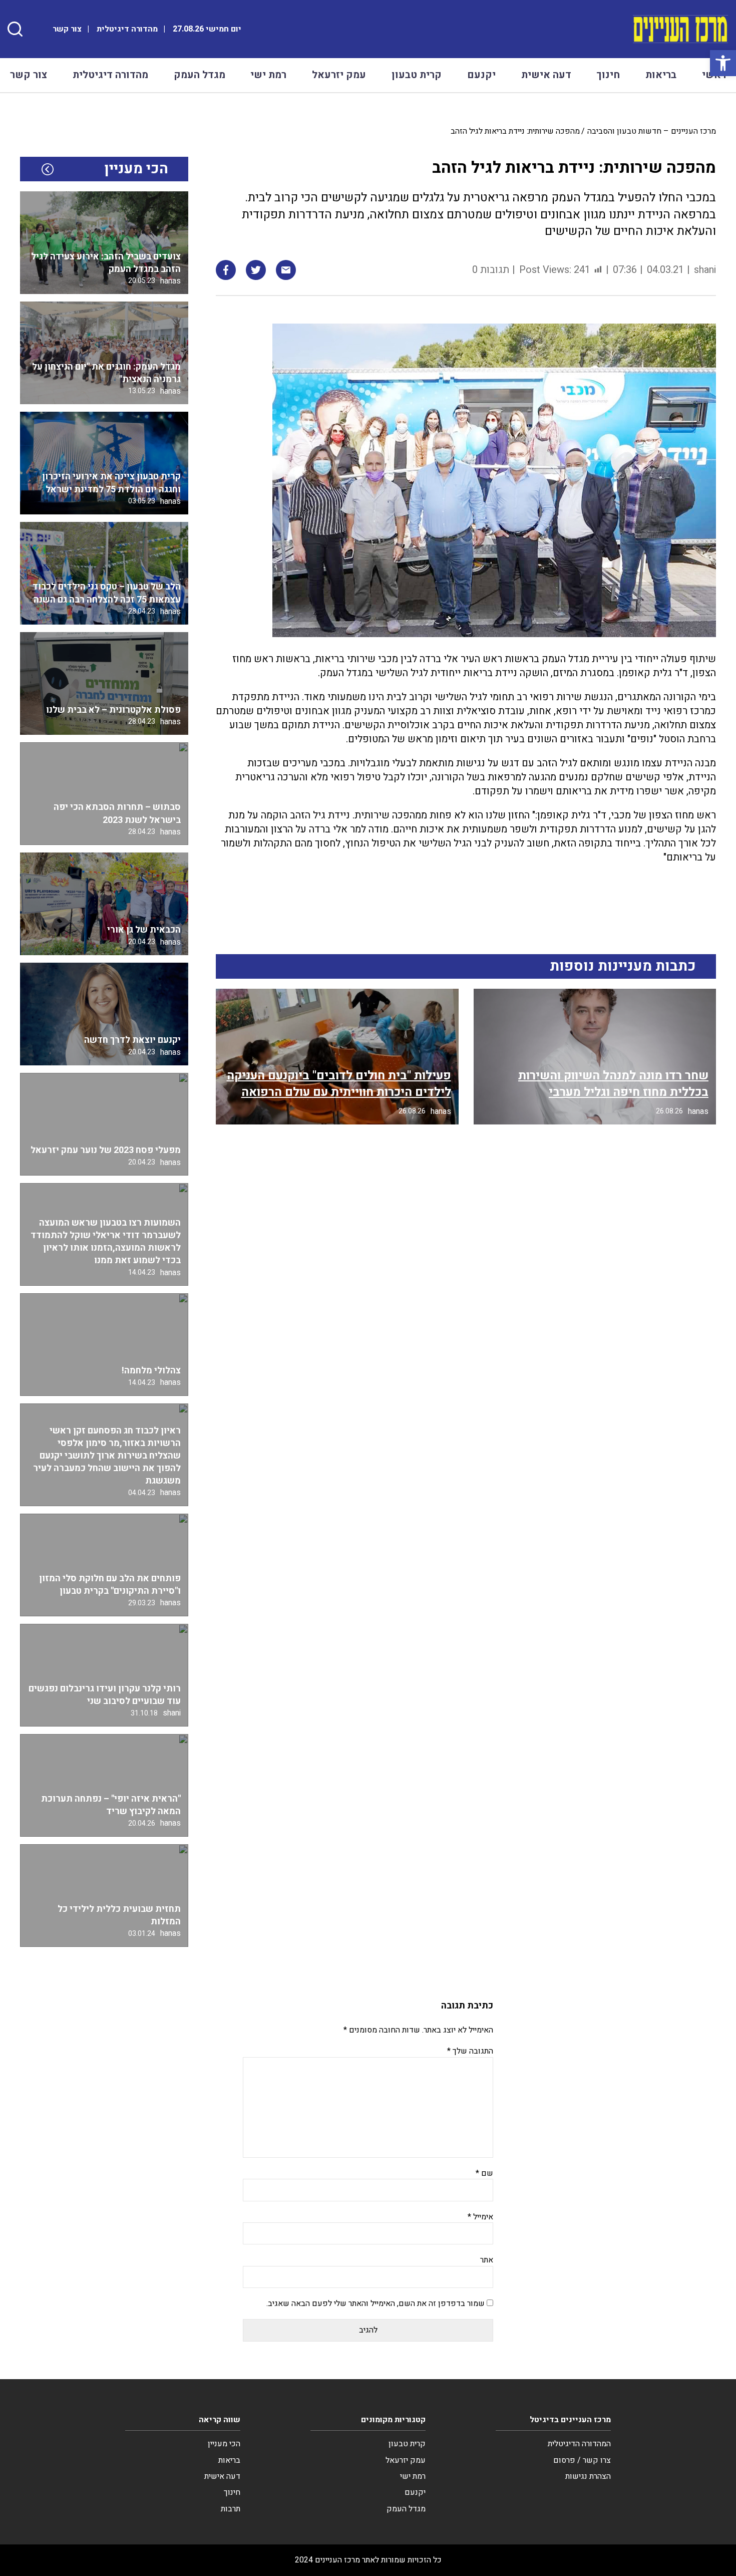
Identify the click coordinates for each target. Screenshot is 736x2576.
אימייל (480, 2217)
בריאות (661, 75)
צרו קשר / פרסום (582, 2460)
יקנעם (481, 75)
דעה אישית (546, 75)
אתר (487, 2260)
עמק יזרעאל (339, 75)
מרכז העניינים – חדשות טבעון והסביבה (652, 131)
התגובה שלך (470, 2051)
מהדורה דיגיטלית (127, 29)
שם (484, 2173)
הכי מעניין (224, 2444)
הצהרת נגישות (588, 2476)
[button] (723, 63)
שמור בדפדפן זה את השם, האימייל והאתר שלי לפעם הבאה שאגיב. (376, 2304)
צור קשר (67, 29)
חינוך (608, 75)
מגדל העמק (200, 75)
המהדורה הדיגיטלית (579, 2444)
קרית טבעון (417, 75)
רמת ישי (268, 75)
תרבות (231, 2509)
